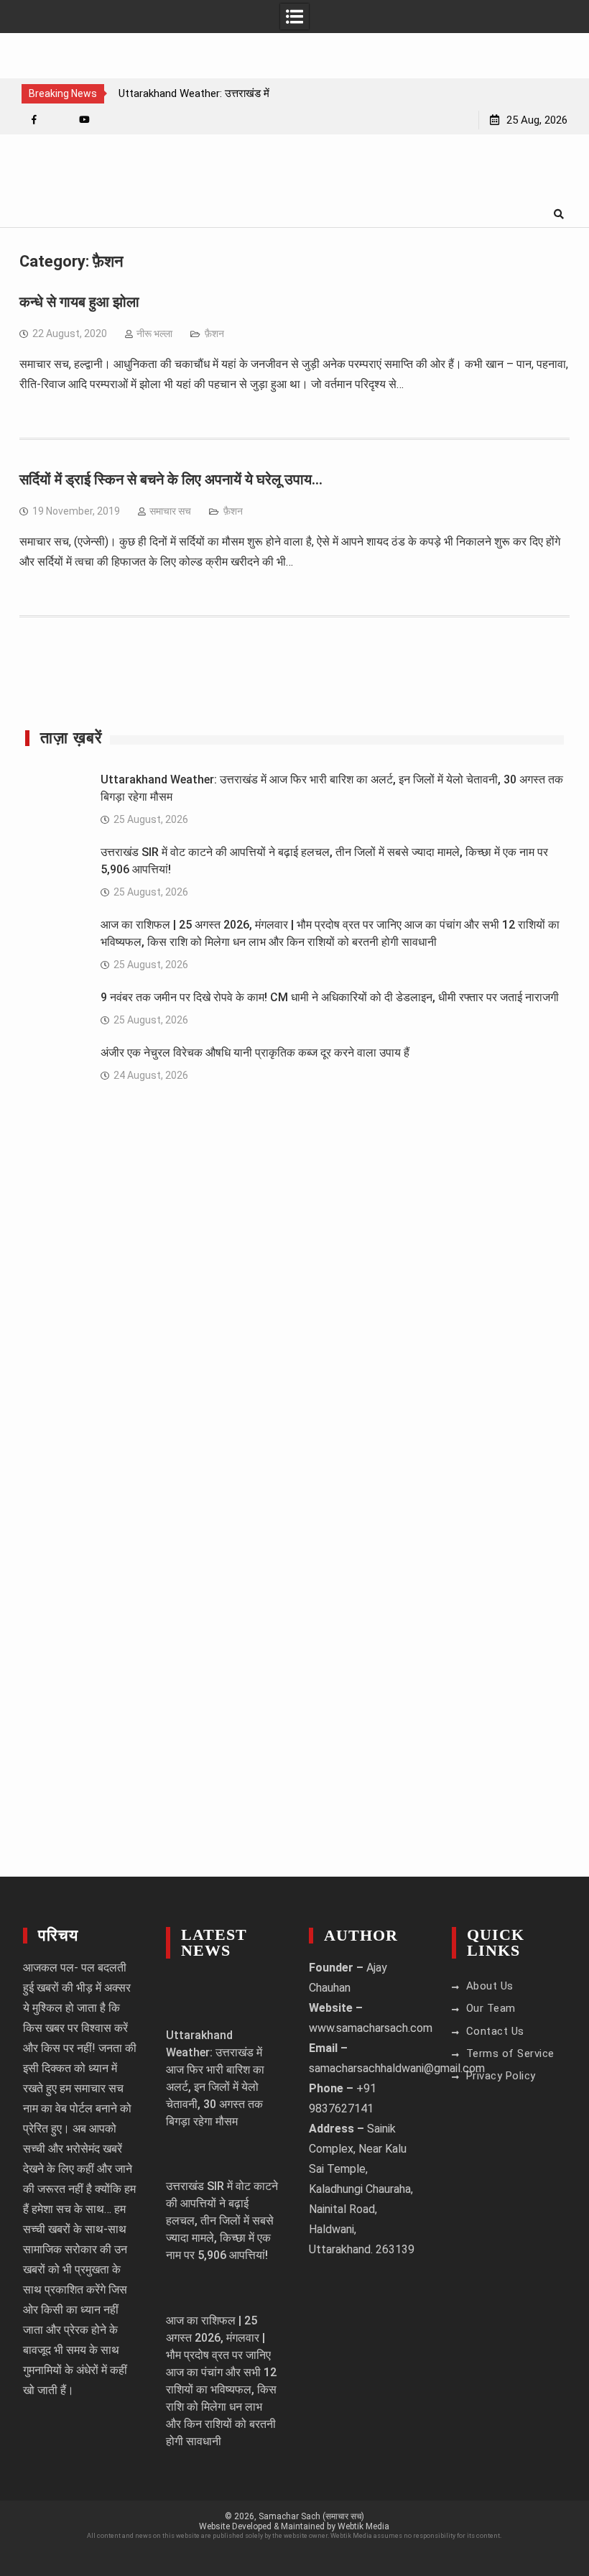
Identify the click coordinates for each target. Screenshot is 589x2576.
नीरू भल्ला (154, 333)
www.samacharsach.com (371, 2028)
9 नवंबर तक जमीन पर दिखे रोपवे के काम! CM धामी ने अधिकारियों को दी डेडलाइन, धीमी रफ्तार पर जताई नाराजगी (330, 997)
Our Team (491, 2008)
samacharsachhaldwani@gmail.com (397, 2068)
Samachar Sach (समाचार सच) (311, 2516)
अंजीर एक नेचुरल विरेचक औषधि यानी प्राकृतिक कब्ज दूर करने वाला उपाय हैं (255, 1053)
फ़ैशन (214, 333)
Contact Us (495, 2031)
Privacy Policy (501, 2076)
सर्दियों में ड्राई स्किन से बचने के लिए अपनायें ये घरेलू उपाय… (171, 479)
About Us (490, 1986)
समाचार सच (170, 511)
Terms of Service (510, 2053)
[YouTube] (84, 120)
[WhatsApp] (59, 120)
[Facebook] (34, 120)
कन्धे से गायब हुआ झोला (79, 302)
